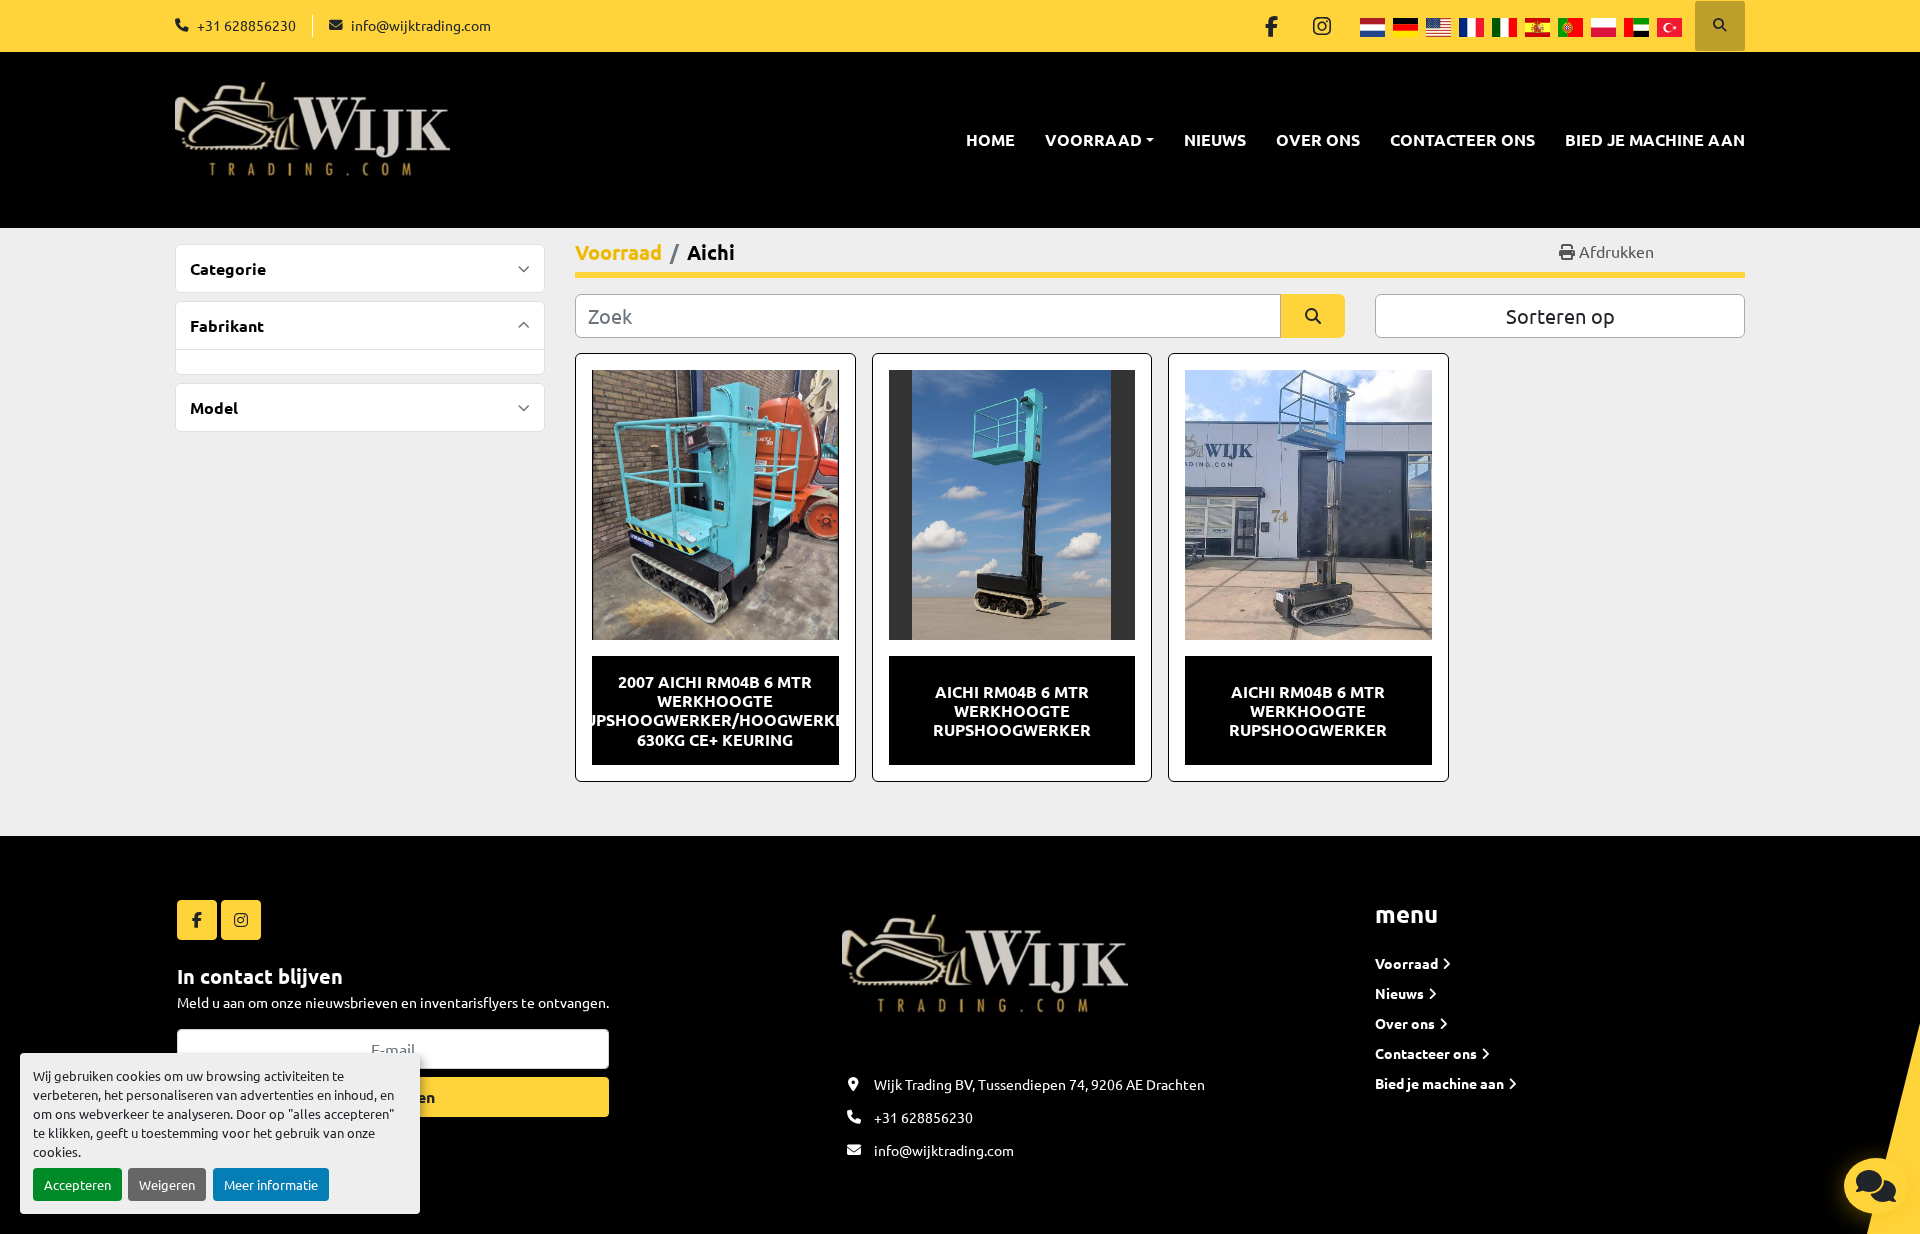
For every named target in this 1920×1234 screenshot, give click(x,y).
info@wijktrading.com (421, 25)
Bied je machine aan (1655, 139)
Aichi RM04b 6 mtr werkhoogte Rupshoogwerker (1012, 710)
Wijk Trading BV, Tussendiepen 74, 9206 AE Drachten (1039, 1084)
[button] (1099, 140)
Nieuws (1215, 139)
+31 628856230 (246, 25)
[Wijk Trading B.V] (985, 973)
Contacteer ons (1462, 139)
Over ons (1318, 139)
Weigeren (167, 1184)
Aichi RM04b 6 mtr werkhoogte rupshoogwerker (1308, 710)
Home (990, 139)
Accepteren (77, 1184)
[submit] (1313, 316)
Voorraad (1093, 139)
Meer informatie (271, 1184)
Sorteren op (1560, 315)
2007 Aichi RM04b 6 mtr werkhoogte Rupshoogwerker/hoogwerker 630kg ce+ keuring (715, 710)
